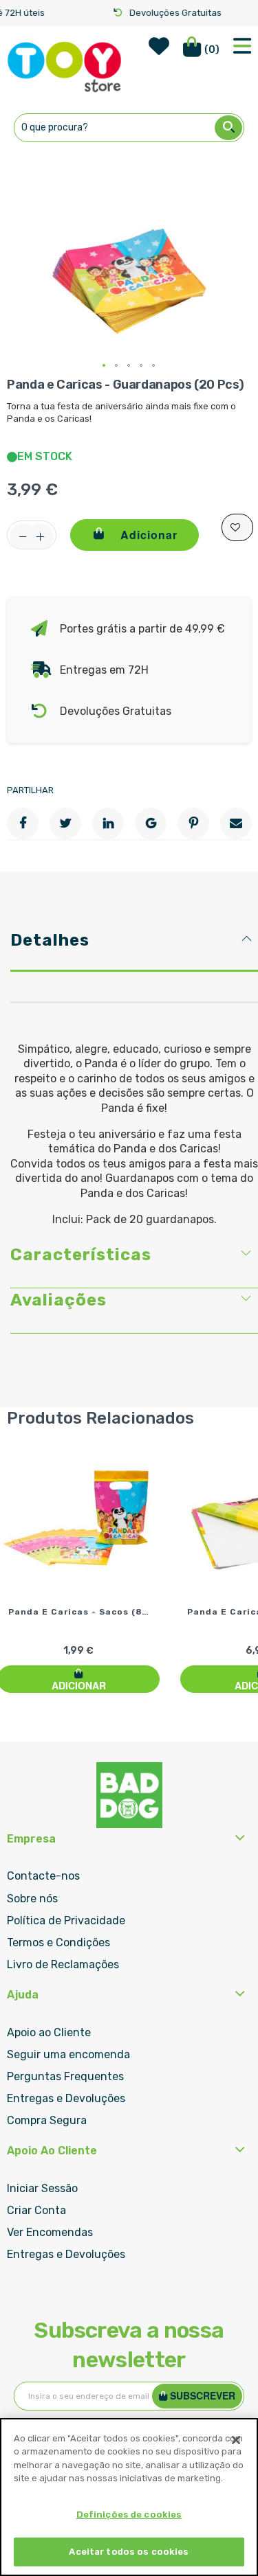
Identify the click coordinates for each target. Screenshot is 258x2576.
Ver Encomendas (50, 2232)
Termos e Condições (58, 1942)
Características (81, 1255)
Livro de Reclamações (63, 1964)
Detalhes (50, 940)
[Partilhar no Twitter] (65, 823)
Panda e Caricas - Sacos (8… (79, 1612)
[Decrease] (23, 537)
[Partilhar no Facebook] (23, 823)
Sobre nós (32, 1899)
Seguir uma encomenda (68, 2054)
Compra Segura (47, 2120)
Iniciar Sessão (42, 2188)
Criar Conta (36, 2210)
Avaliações (58, 1300)
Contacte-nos (43, 1876)
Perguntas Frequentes (65, 2076)
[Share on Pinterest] (193, 823)
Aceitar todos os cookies (129, 2552)
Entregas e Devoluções (66, 2098)
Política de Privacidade (66, 1920)
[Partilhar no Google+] (151, 823)
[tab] (134, 949)
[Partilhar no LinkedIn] (108, 823)
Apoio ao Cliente (49, 2032)
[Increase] (40, 537)
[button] (105, 366)
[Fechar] (236, 2440)
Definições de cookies (129, 2515)
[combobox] (129, 128)
